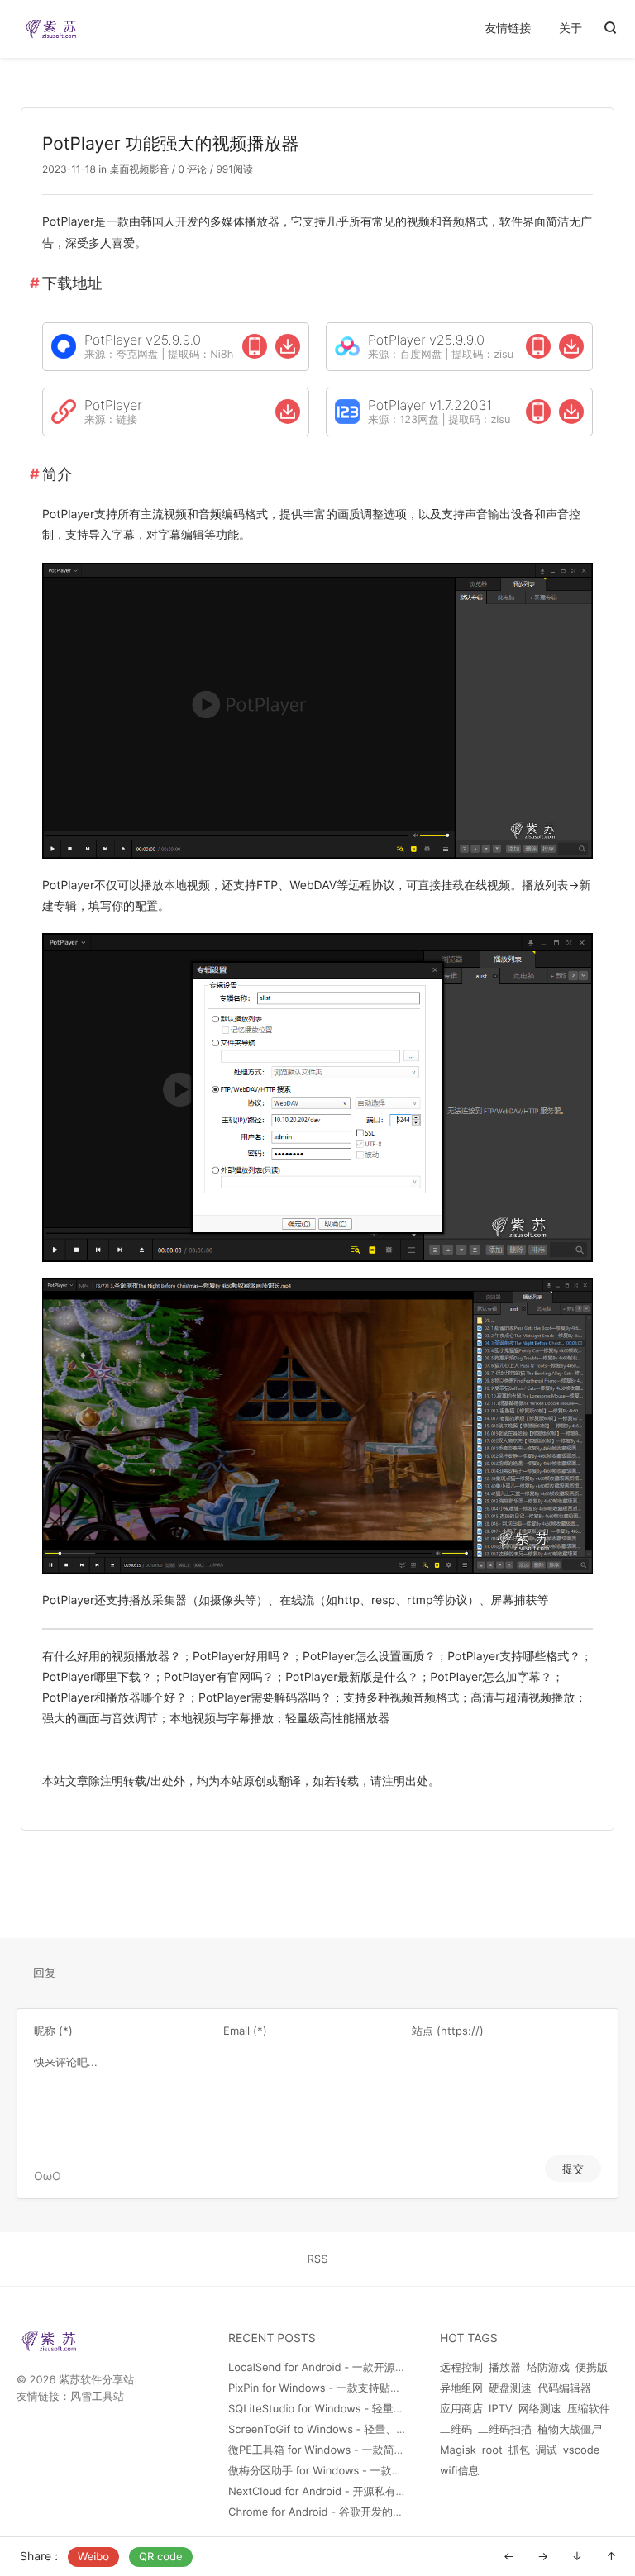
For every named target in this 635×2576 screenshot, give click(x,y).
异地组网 (461, 2388)
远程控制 (461, 2368)
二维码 (456, 2430)
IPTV (501, 2409)
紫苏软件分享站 (96, 2380)
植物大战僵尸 (570, 2430)
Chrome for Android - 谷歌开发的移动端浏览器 (343, 2512)
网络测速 (540, 2409)
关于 (571, 29)
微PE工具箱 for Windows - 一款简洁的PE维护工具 (350, 2450)
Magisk (458, 2450)
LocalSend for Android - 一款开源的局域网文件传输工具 (365, 2368)
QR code (161, 2557)
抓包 (519, 2450)
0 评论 (191, 169)
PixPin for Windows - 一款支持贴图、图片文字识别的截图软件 (379, 2388)
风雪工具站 (97, 2397)
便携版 (592, 2368)
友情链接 (508, 29)
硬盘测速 (510, 2388)
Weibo (93, 2557)
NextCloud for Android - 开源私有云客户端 (333, 2492)
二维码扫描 (505, 2430)
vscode (582, 2450)
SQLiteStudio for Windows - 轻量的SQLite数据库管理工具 (371, 2409)
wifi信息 (459, 2471)
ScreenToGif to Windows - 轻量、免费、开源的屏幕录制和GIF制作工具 (401, 2430)
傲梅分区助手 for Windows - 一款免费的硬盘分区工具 (358, 2471)
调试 (547, 2450)
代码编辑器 (564, 2388)
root (492, 2450)
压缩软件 (589, 2409)
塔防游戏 (548, 2368)
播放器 (505, 2368)
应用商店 (461, 2409)
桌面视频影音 (139, 169)
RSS (318, 2259)
